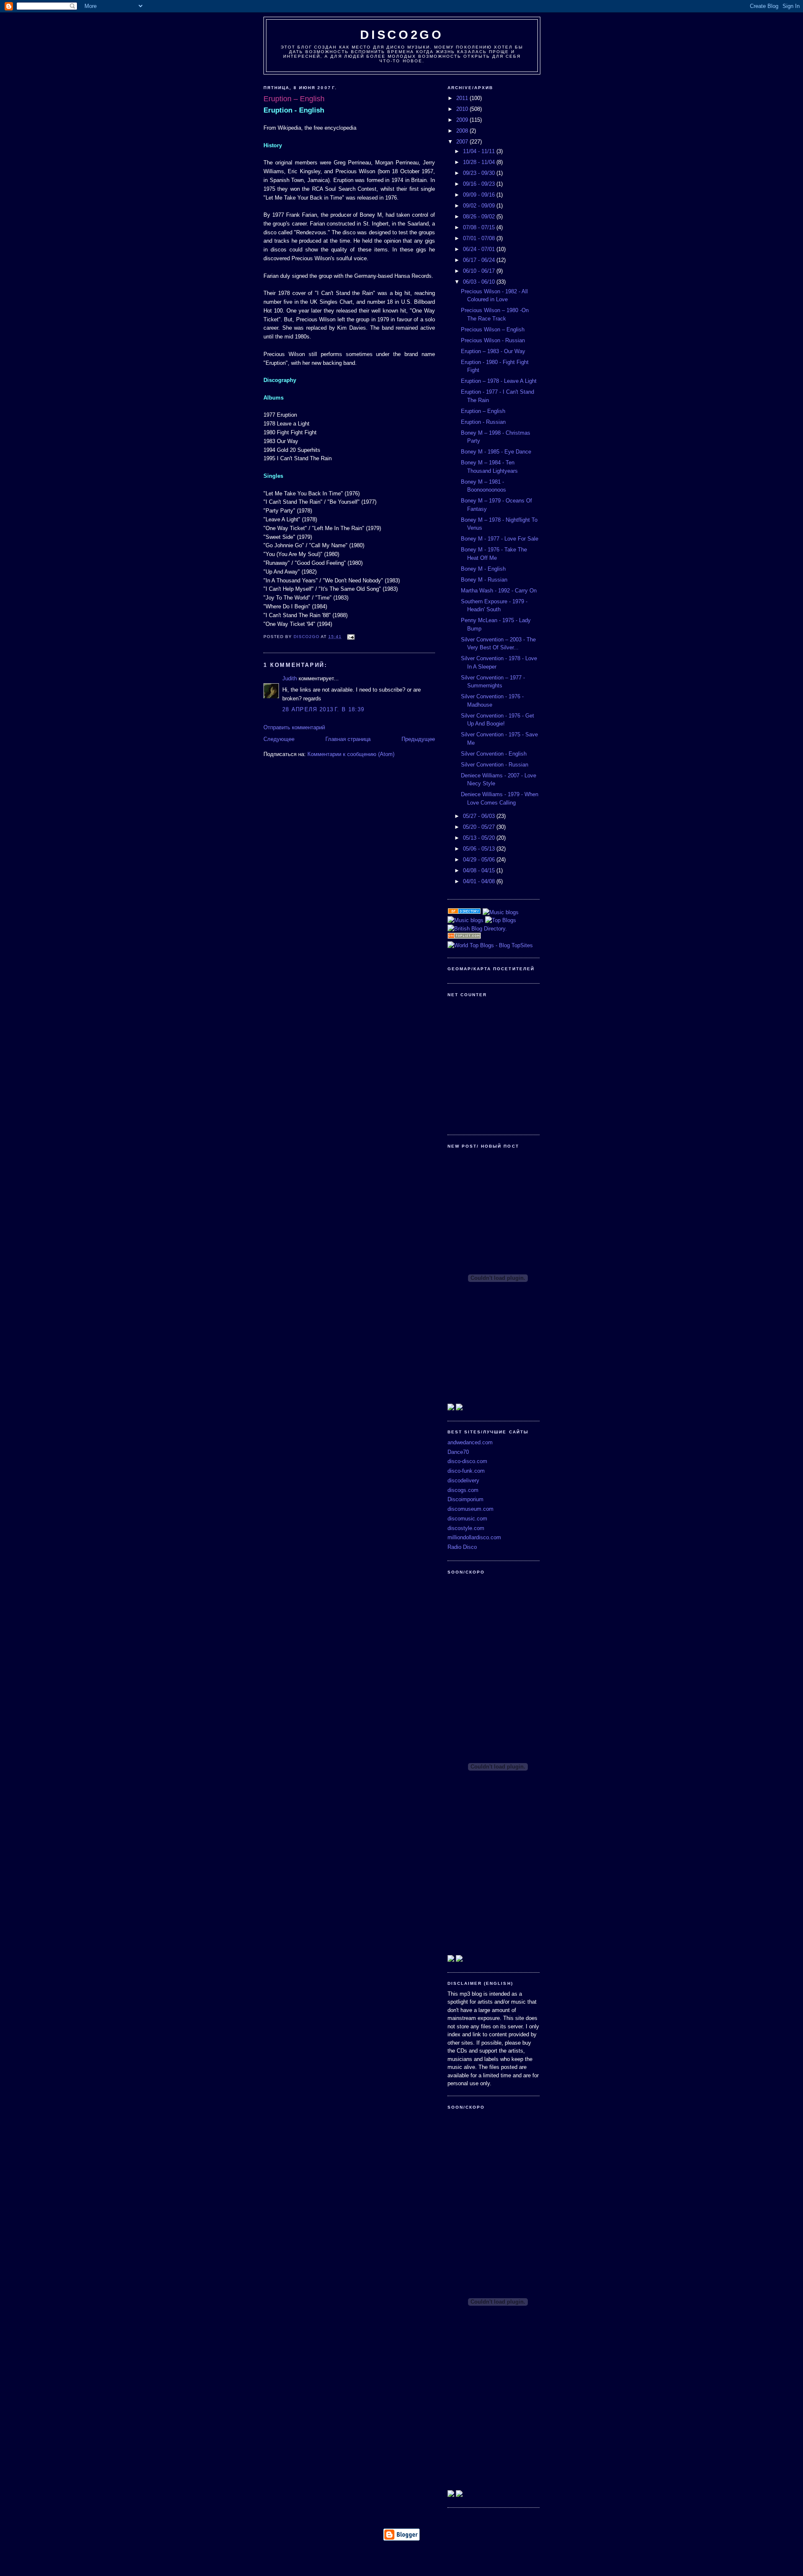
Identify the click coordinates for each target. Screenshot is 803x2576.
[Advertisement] (401, 2556)
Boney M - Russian (484, 580)
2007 (463, 142)
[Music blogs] (501, 912)
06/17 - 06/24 (480, 260)
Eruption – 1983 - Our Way (493, 351)
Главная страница (348, 739)
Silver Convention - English (494, 754)
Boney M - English (483, 569)
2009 (463, 120)
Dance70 (458, 1452)
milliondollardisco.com (474, 1537)
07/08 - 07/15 (480, 227)
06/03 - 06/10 (480, 282)
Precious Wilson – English (493, 329)
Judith (290, 678)
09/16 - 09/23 (480, 184)
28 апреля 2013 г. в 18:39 (323, 709)
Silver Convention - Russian (495, 765)
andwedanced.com (470, 1442)
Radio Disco (462, 1547)
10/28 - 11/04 (480, 162)
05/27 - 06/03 (480, 816)
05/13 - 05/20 (480, 838)
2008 (463, 131)
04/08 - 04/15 (480, 870)
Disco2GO (402, 35)
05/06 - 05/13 (480, 849)
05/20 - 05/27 (480, 827)
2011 (463, 98)
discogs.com (463, 1490)
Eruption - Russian (483, 422)
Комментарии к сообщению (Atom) (351, 754)
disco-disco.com (467, 1461)
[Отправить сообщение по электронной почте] (351, 637)
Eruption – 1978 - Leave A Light (499, 381)
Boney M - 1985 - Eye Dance (496, 452)
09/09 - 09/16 (480, 195)
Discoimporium (465, 1499)
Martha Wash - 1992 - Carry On (499, 591)
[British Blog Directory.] (477, 929)
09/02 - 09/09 (480, 206)
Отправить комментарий (294, 727)
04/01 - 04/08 (480, 881)
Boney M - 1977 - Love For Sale (500, 539)
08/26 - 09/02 (480, 217)
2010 (463, 109)
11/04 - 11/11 (480, 151)
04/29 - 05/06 (480, 860)
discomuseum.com (471, 1509)
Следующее (279, 739)
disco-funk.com (466, 1471)
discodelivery (463, 1480)
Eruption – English (483, 411)
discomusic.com (467, 1519)
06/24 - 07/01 (480, 249)
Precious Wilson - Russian (493, 340)
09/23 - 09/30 (480, 173)
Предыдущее (418, 739)
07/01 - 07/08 (480, 238)
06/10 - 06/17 (480, 271)
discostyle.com (466, 1528)
